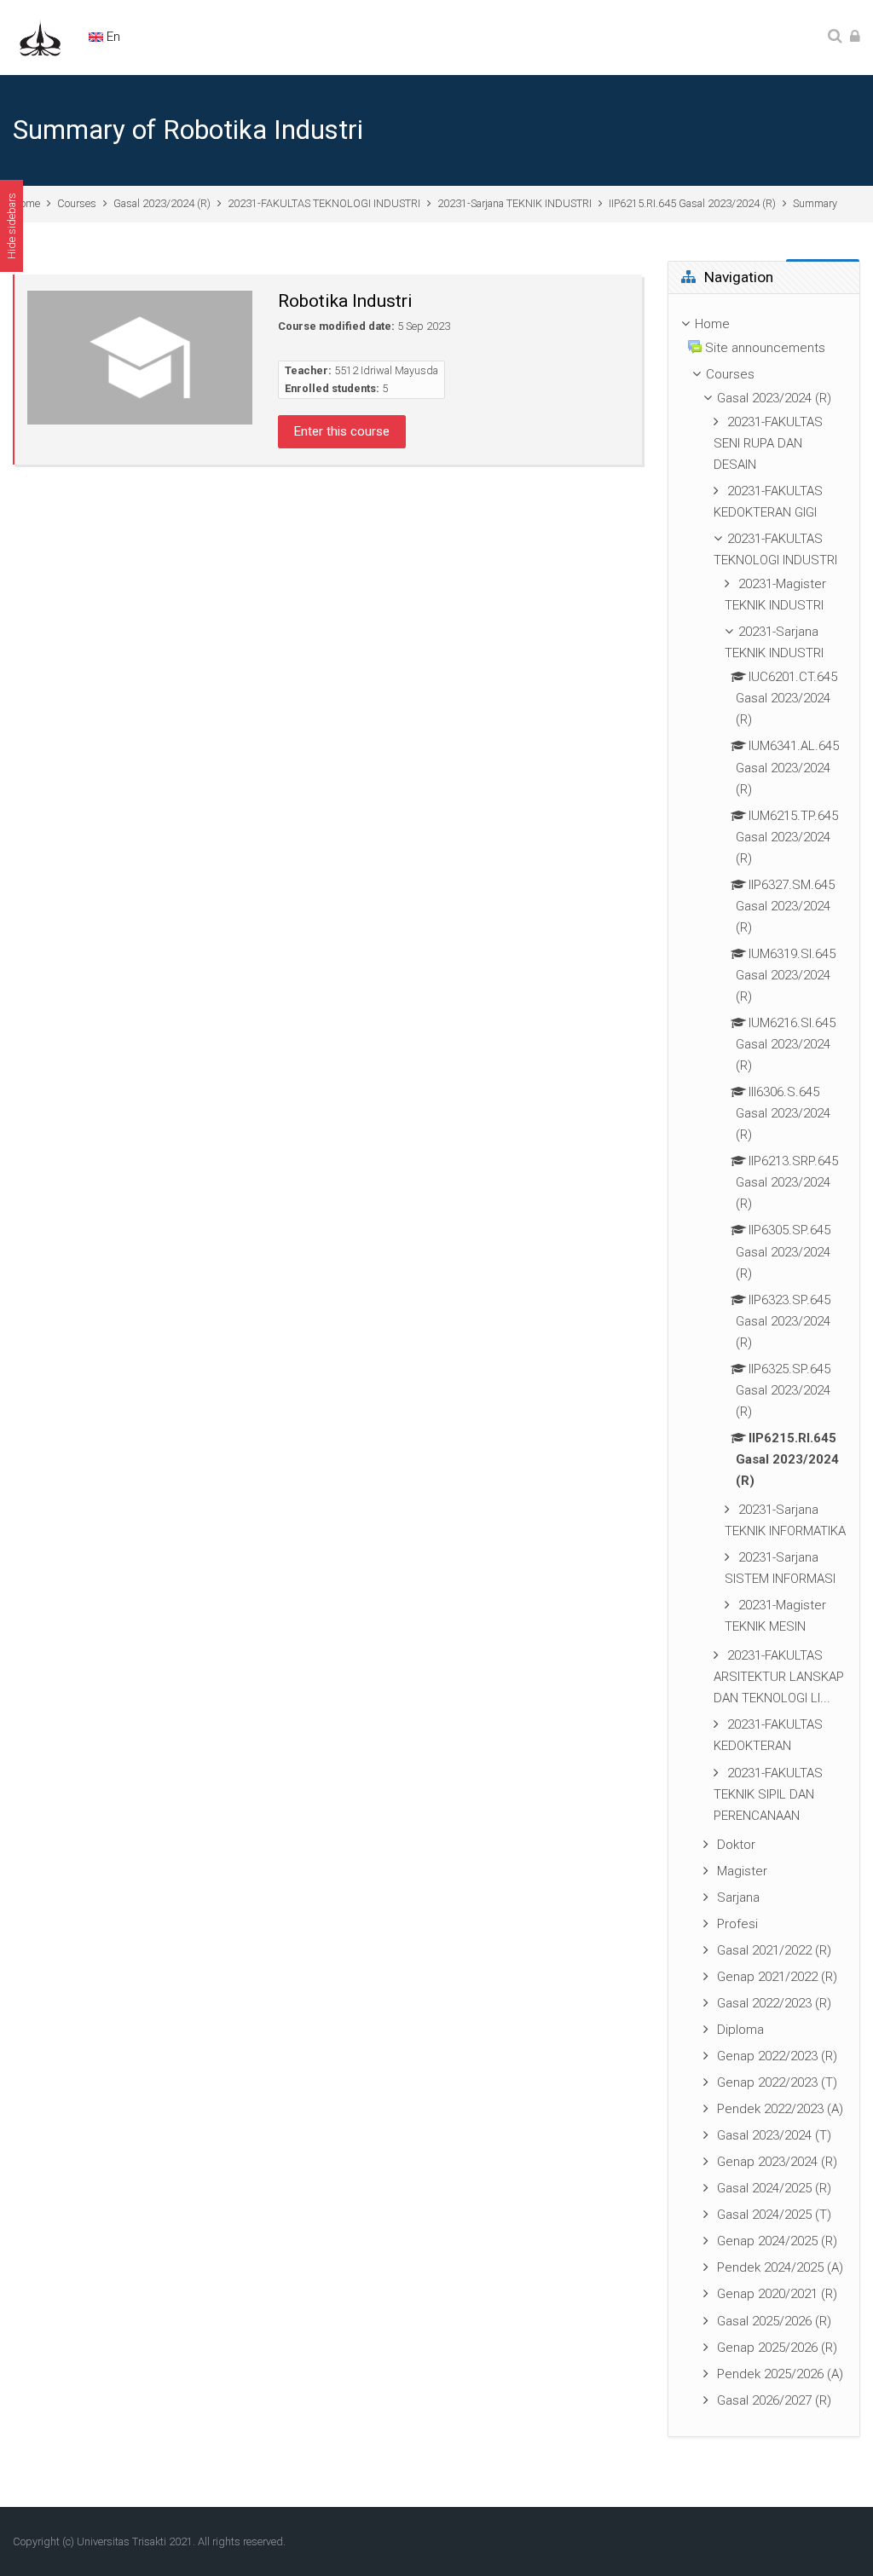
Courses (77, 203)
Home (26, 203)
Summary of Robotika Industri (188, 130)
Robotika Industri (345, 301)
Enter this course (342, 431)
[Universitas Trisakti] (40, 37)
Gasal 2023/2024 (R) (162, 203)
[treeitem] (764, 1365)
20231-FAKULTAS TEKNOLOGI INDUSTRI (324, 203)
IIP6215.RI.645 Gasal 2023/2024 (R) (692, 203)
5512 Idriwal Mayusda (386, 370)
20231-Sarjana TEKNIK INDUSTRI (515, 203)
